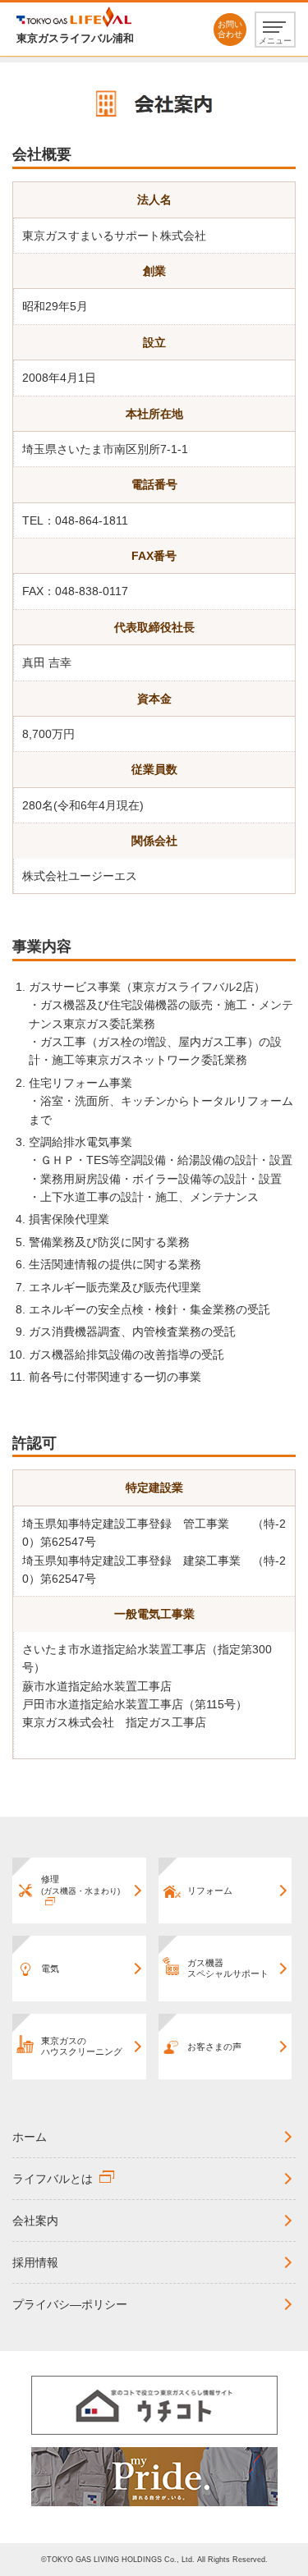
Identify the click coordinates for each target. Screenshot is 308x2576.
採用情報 (35, 2262)
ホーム (30, 2137)
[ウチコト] (154, 2404)
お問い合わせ (230, 29)
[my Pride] (154, 2476)
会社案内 (35, 2221)
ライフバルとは (53, 2179)
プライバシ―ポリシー (70, 2304)
